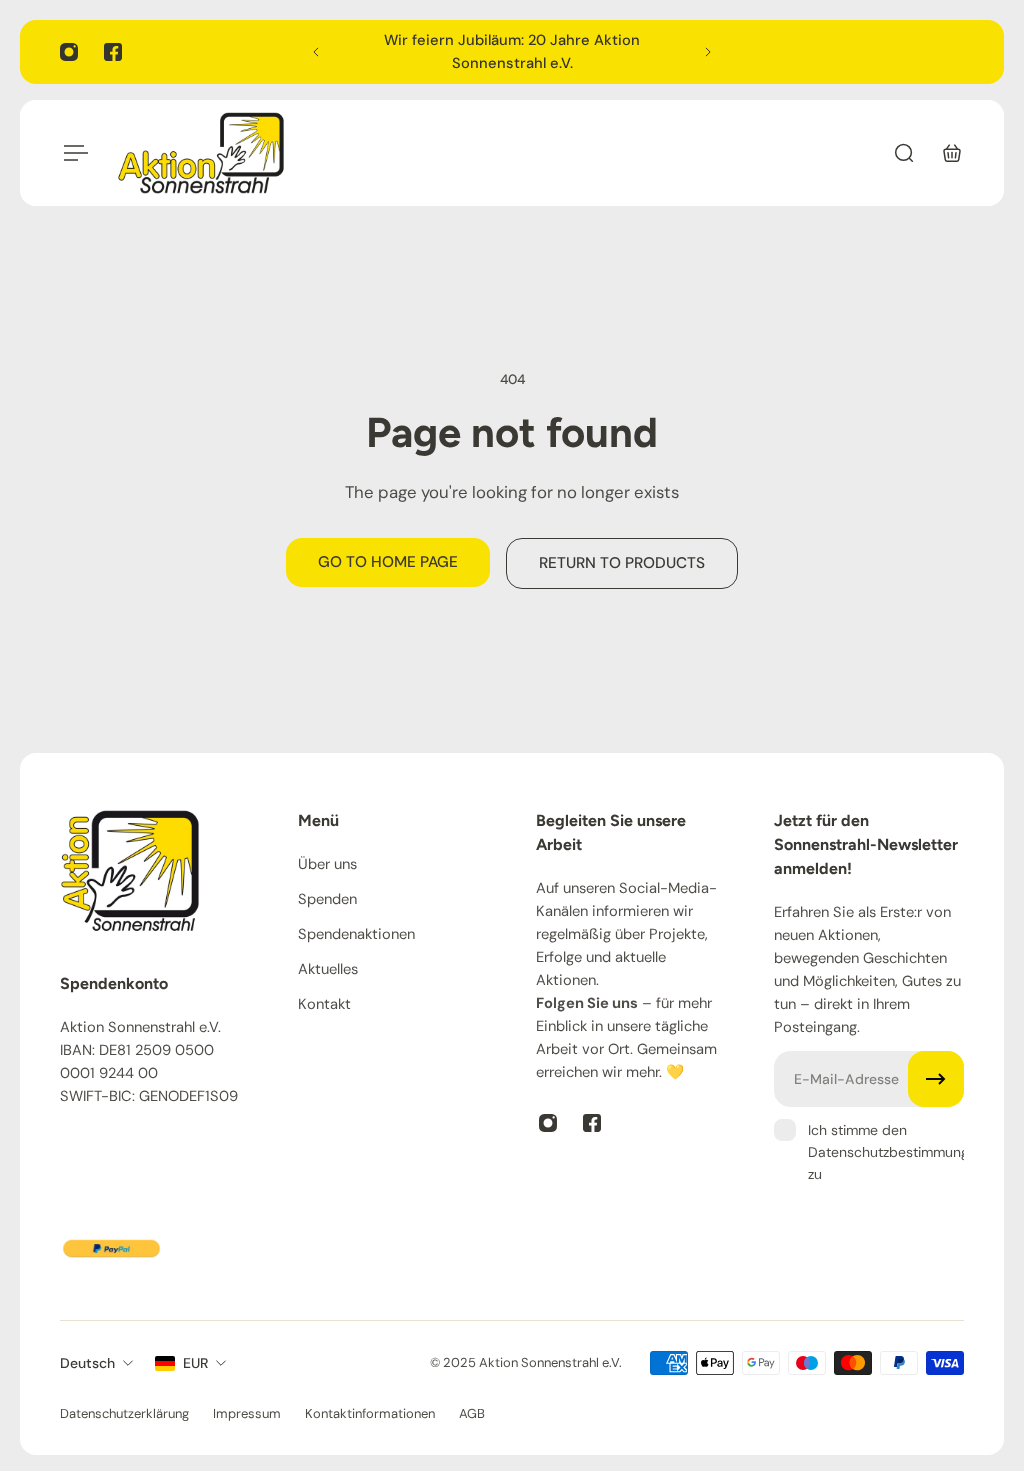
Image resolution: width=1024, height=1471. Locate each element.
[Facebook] (113, 52)
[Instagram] (69, 52)
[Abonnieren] (936, 1079)
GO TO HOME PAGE (388, 562)
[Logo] (201, 153)
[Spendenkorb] (952, 153)
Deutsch (87, 1363)
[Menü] (72, 153)
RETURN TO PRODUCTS (622, 563)
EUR (195, 1363)
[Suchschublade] (904, 153)
